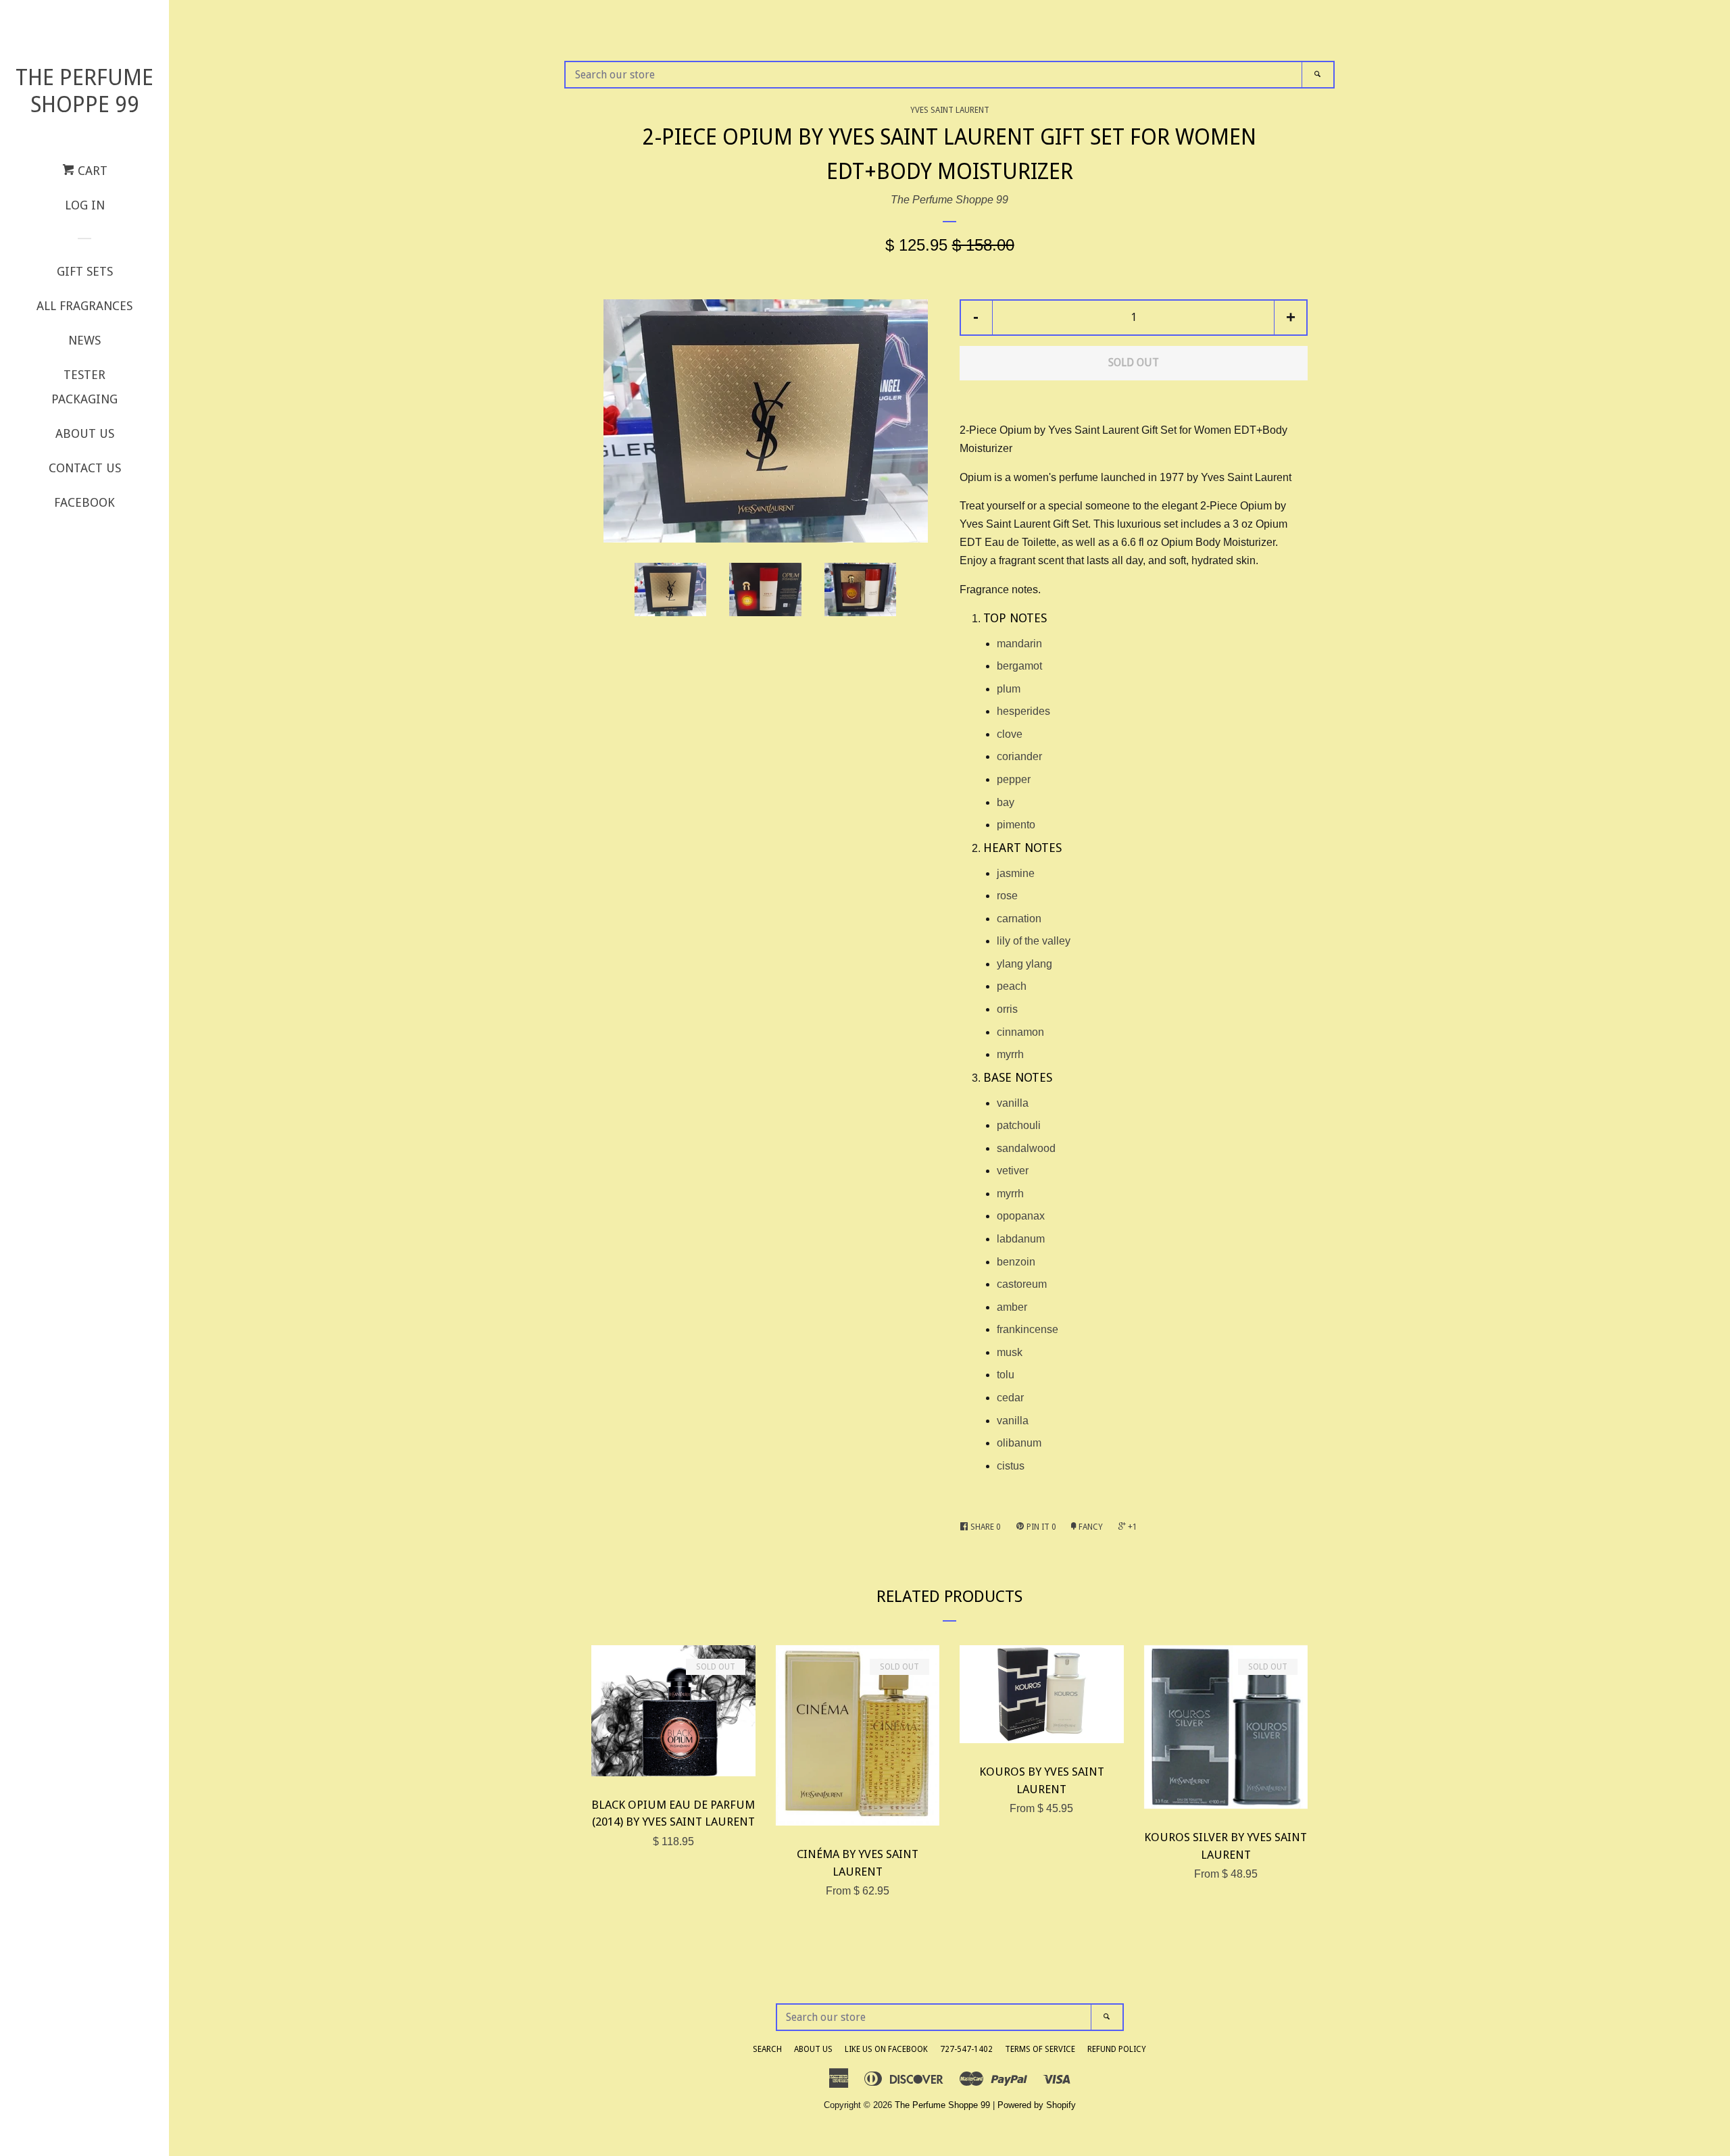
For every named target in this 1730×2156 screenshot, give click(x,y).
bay (1006, 802)
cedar (1010, 1398)
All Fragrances (84, 306)
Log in (85, 205)
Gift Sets (85, 271)
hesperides (1023, 711)
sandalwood (1026, 1148)
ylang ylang (1024, 964)
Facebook (84, 502)
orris (1007, 1009)
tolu (1006, 1375)
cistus (1011, 1466)
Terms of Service (1040, 2049)
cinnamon (1020, 1032)
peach (1012, 986)
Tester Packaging (84, 387)
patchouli (1019, 1125)
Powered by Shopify (1037, 2105)
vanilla (1013, 1103)
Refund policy (1117, 2049)
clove (1010, 734)
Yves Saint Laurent (950, 110)
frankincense (1028, 1329)
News (84, 340)
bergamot (1019, 666)
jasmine (1016, 873)
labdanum (1021, 1239)
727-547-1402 (966, 2049)
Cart (91, 171)
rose (1007, 896)
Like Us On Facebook (886, 2049)
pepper (1014, 779)
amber (1012, 1307)
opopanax (1021, 1216)
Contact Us (85, 468)
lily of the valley (1034, 941)
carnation (1019, 919)
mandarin (1019, 644)
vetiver (1013, 1171)
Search (767, 2049)
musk (1010, 1352)
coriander (1019, 756)
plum (1009, 689)
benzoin (1016, 1262)
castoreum (1022, 1284)
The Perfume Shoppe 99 (84, 91)
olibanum (1019, 1443)
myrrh (1010, 1054)
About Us (85, 433)
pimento (1016, 825)
